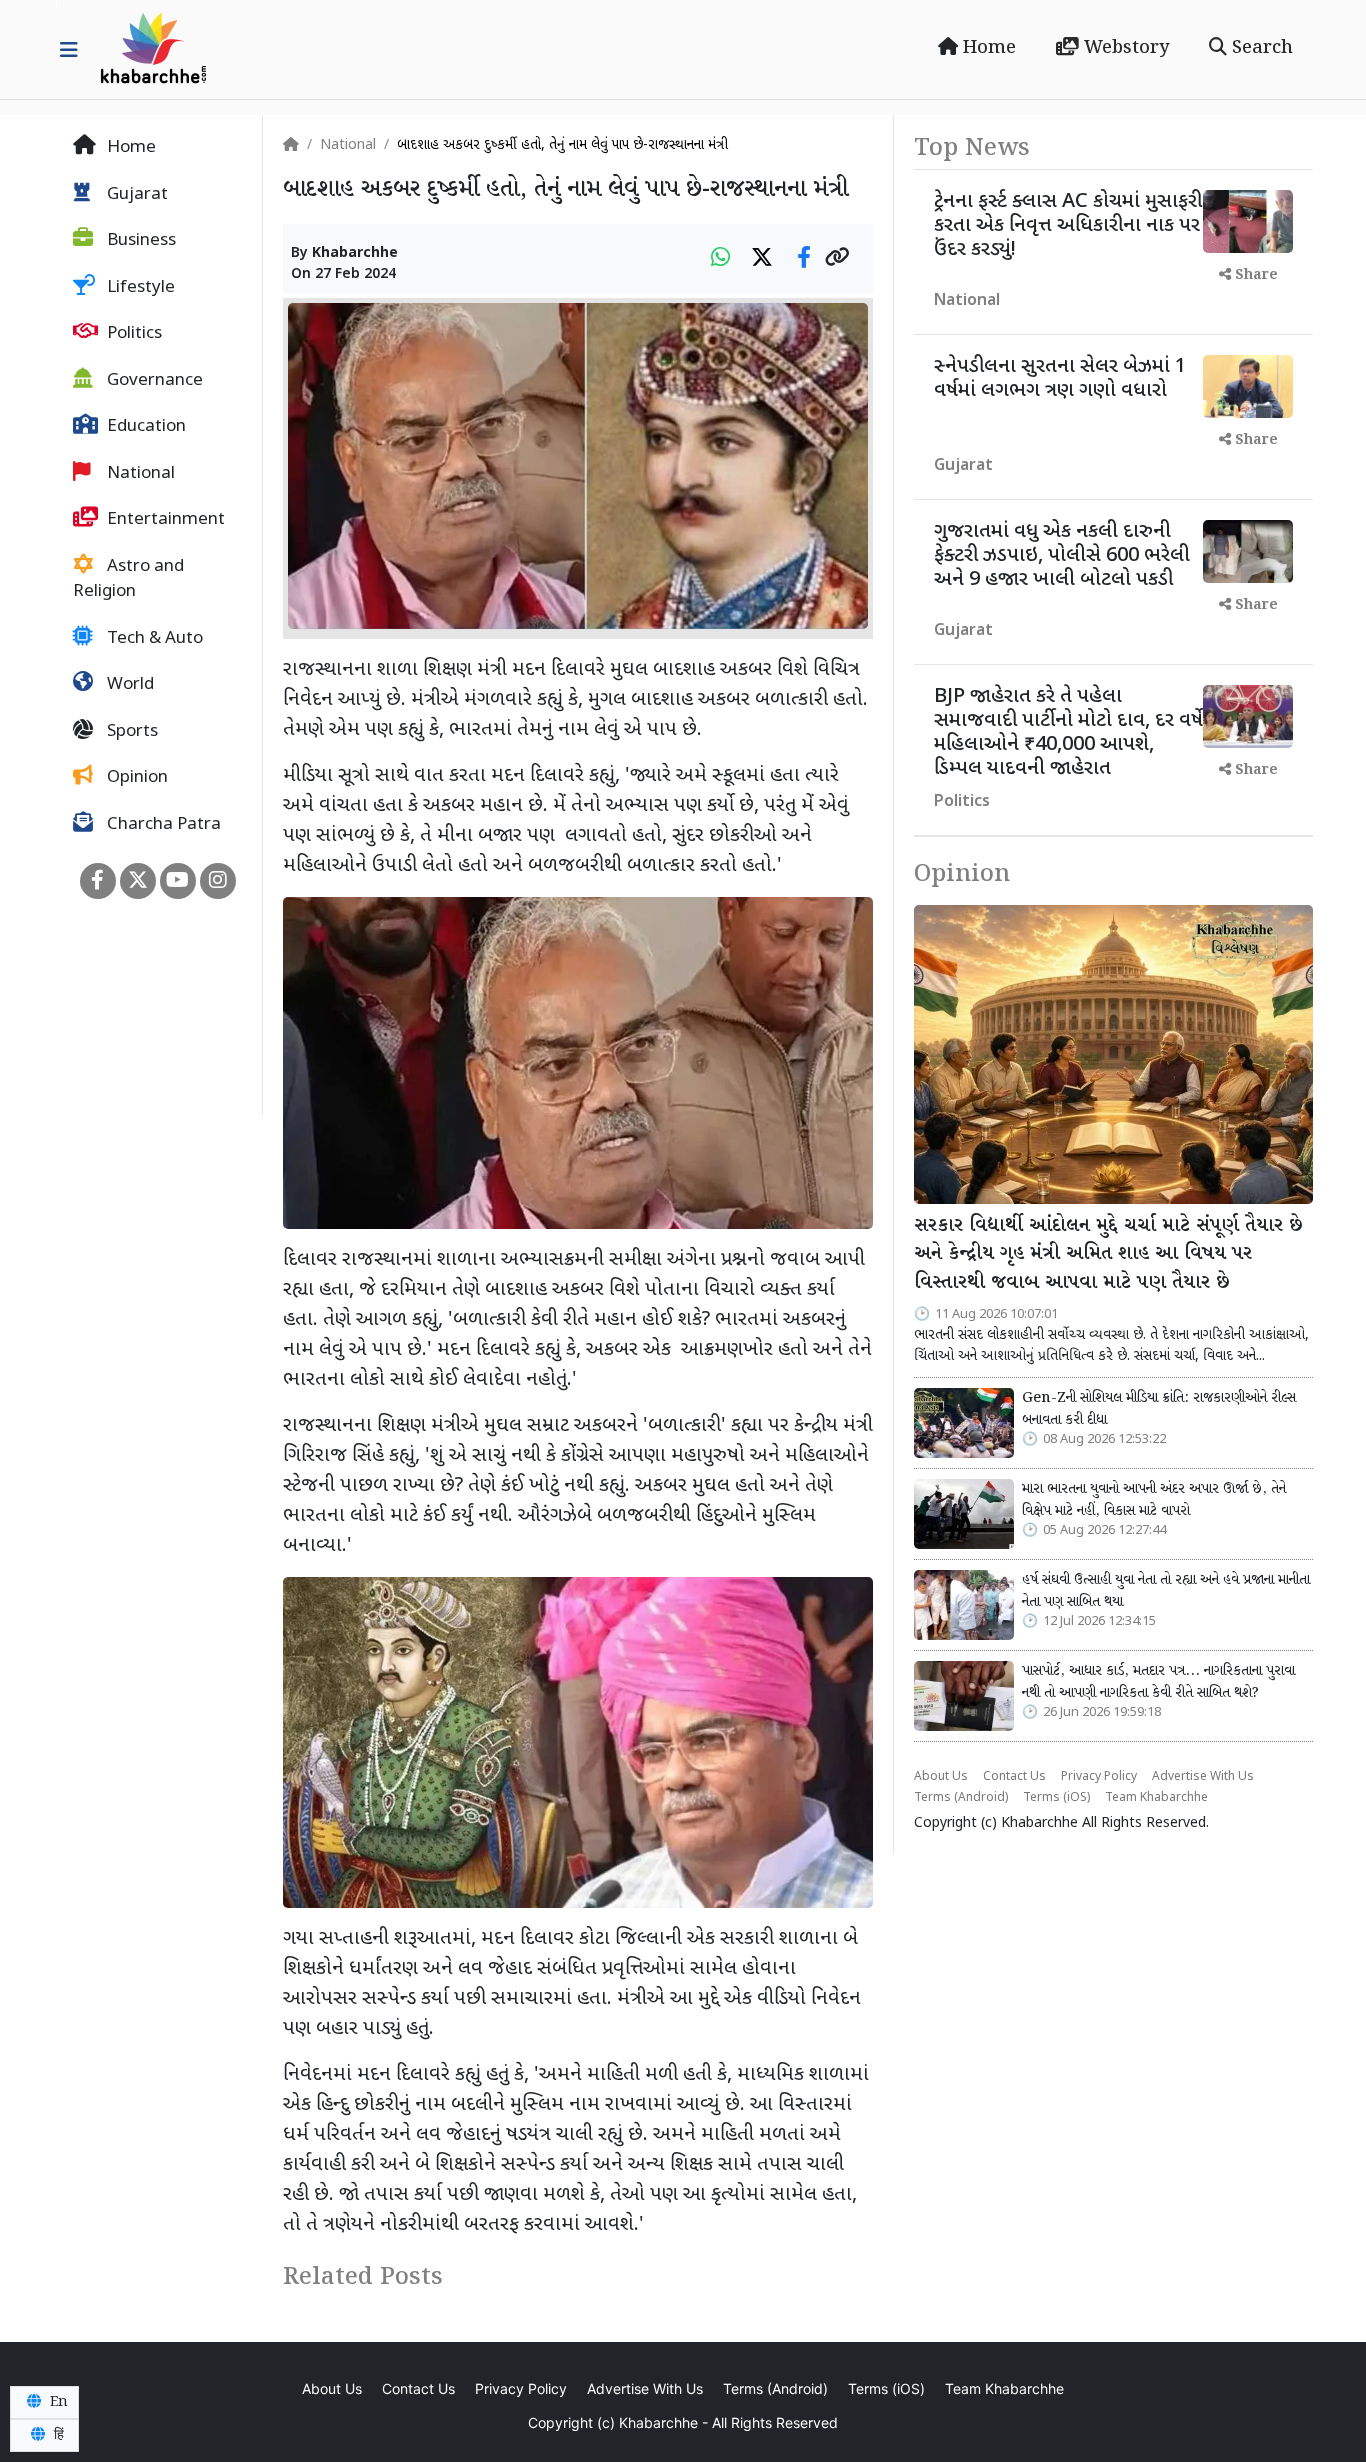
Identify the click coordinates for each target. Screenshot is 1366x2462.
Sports (130, 732)
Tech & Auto (153, 639)
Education (144, 427)
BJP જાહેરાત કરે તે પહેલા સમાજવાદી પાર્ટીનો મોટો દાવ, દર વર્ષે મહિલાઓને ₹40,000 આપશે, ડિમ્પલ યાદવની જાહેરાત (1068, 733)
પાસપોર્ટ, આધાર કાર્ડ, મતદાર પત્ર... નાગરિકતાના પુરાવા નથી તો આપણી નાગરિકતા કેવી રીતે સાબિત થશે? (1158, 1682)
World (128, 685)
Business (139, 241)
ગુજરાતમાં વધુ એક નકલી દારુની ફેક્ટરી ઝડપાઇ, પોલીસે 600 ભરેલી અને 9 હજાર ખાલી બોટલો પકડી (1062, 556)
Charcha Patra (162, 825)
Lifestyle (139, 288)
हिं (57, 2435)
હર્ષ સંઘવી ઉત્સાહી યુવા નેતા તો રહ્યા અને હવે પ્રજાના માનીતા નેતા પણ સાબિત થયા (1166, 1591)
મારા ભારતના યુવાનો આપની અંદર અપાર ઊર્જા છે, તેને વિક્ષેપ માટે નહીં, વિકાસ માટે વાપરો (1154, 1500)
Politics (132, 334)
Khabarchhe (355, 253)
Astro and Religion (128, 580)
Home (987, 48)
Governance (153, 381)
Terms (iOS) (1056, 1798)
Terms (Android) (961, 1798)
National (139, 474)
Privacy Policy (1099, 1777)
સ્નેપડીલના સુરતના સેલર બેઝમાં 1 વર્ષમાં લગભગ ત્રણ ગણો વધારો (1060, 379)
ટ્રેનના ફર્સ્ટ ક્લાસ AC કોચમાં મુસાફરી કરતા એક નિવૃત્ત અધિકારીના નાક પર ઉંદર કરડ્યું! (1068, 226)
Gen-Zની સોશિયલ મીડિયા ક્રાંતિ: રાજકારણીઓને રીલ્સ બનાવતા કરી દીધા (1159, 1409)
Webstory (1124, 48)
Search (1260, 48)
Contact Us (1014, 1777)
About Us (941, 1777)
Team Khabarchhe (1156, 1798)
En (57, 2402)
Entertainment (164, 520)
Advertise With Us (1203, 1777)
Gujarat (135, 195)
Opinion (135, 778)
